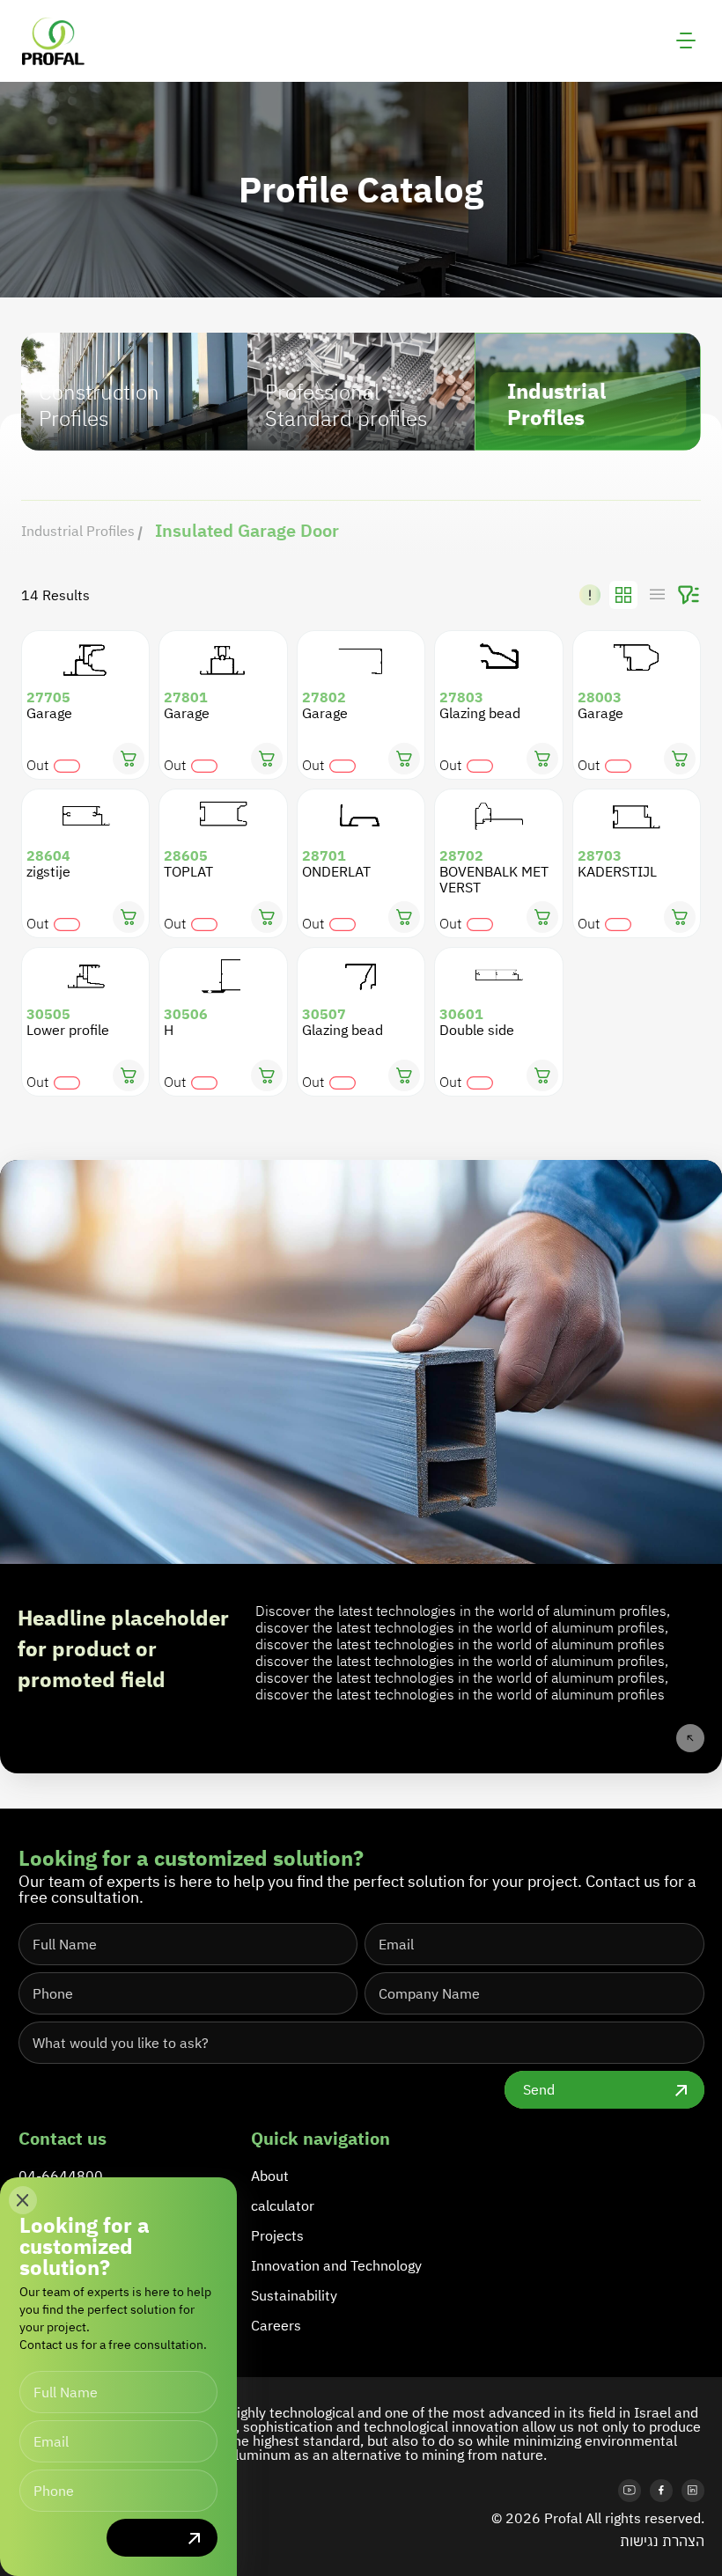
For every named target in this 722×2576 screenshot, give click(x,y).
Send (539, 2089)
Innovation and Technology (336, 2265)
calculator (283, 2205)
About (270, 2176)
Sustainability (294, 2295)
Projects (277, 2235)
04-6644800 (61, 2176)
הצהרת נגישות (662, 2541)
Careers (276, 2325)
